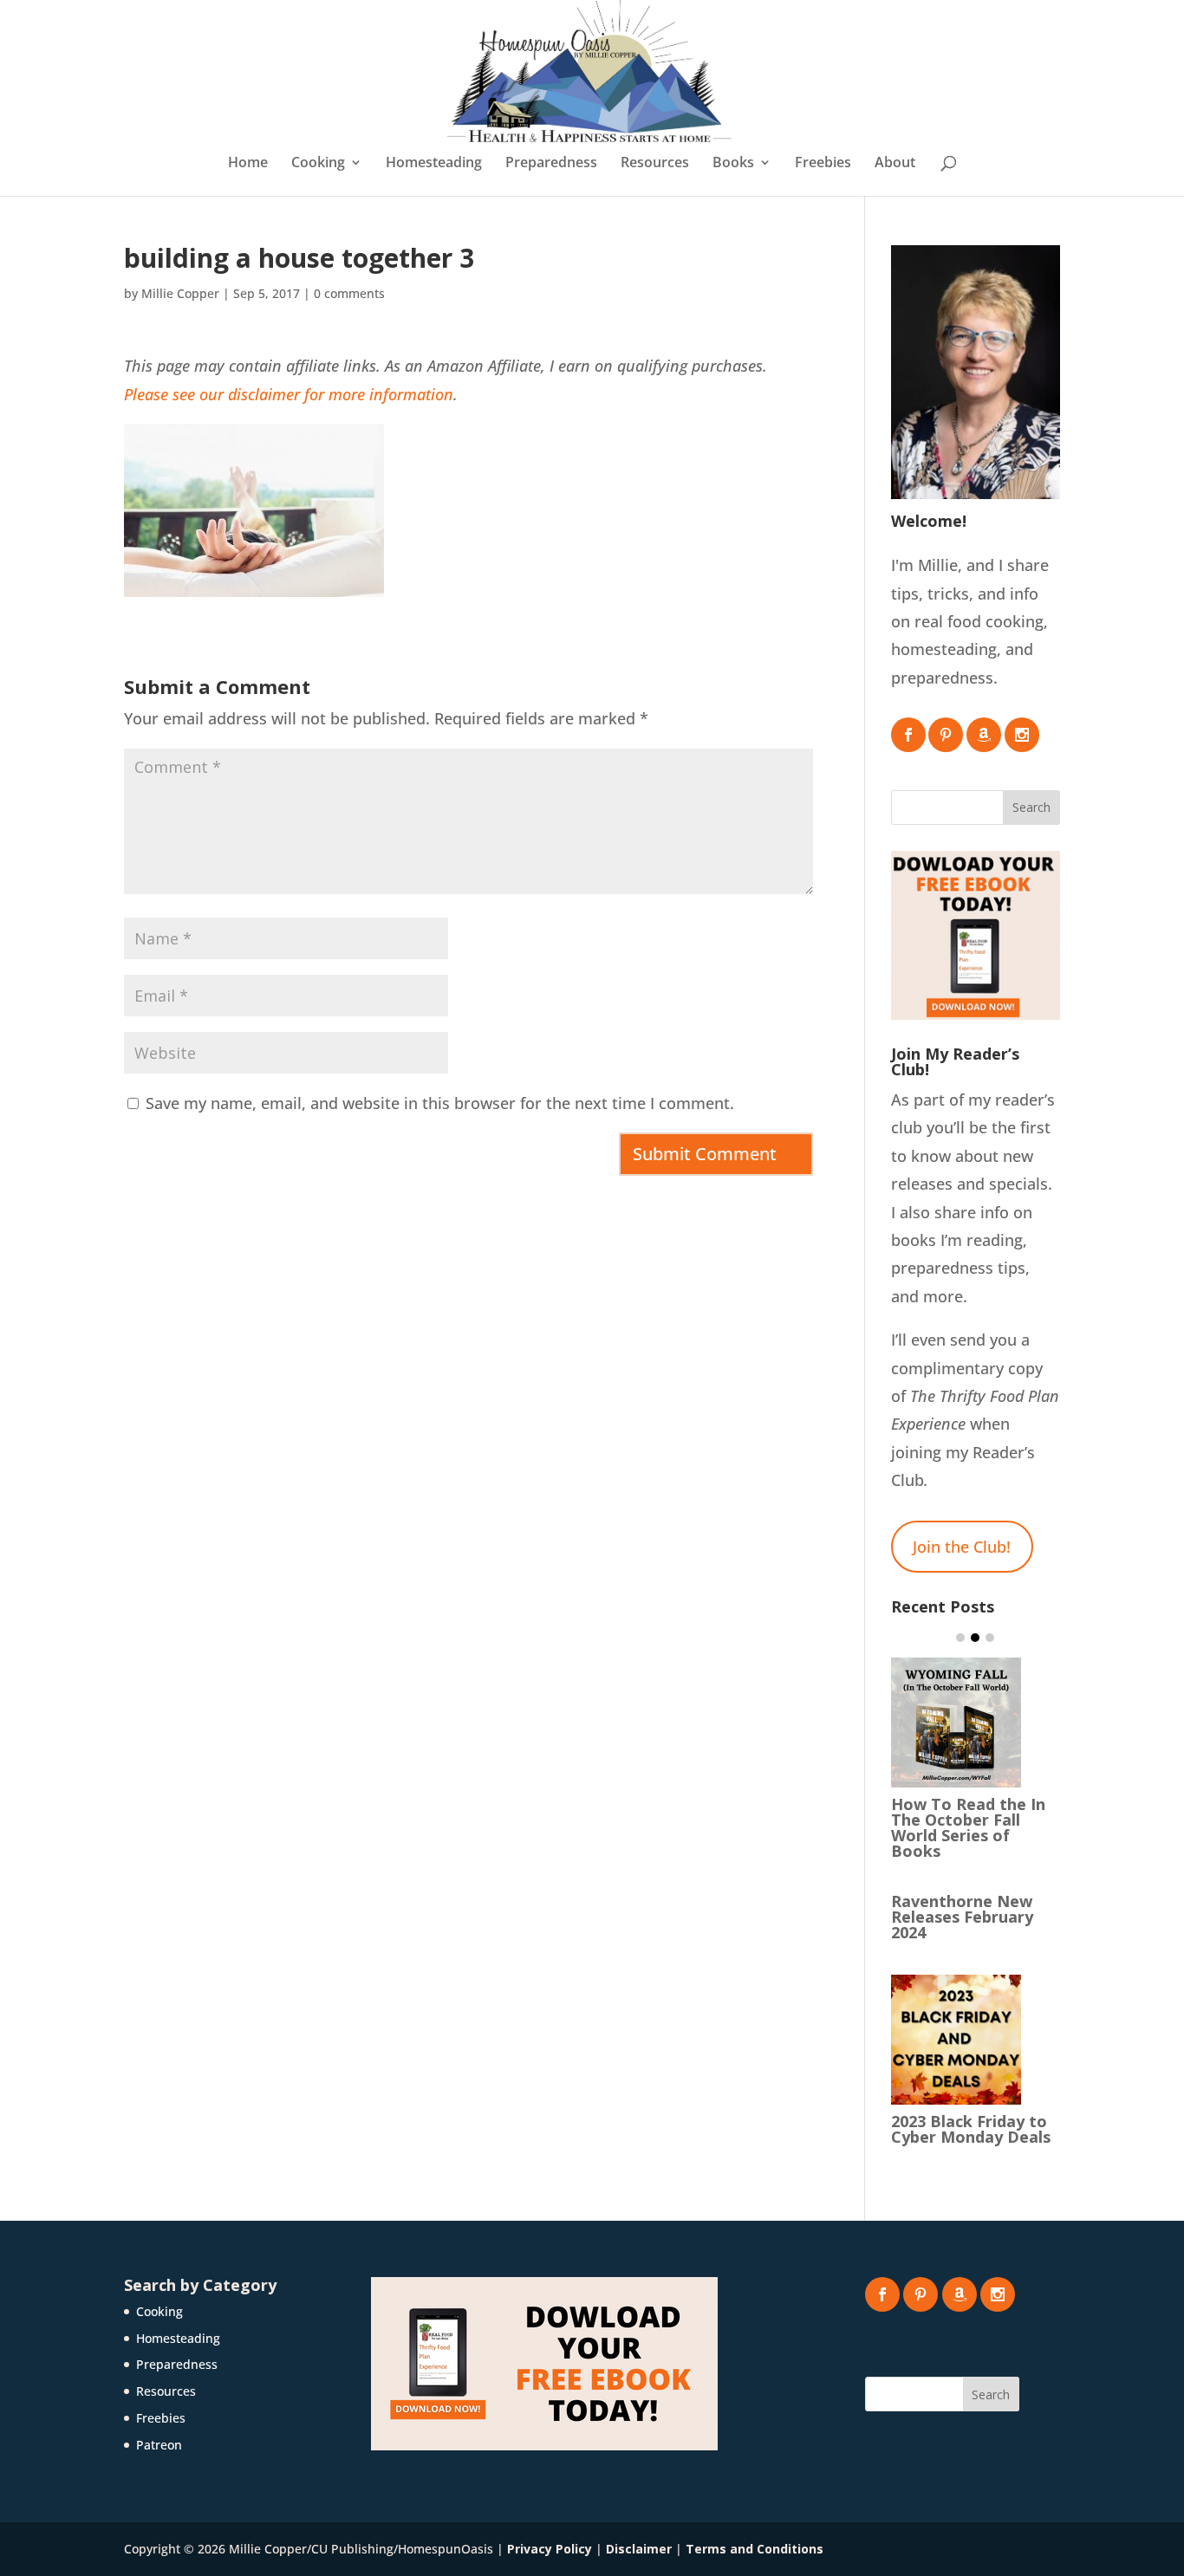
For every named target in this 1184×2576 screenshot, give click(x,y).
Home (248, 164)
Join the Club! (962, 1547)
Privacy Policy (550, 2549)
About (895, 164)
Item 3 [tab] (990, 1638)
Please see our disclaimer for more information (289, 394)
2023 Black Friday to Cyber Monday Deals (971, 2129)
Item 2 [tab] (975, 1638)
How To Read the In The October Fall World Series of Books (968, 1827)
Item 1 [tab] (960, 1638)
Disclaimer (639, 2549)
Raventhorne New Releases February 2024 (962, 1917)
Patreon (159, 2445)
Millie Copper (180, 293)
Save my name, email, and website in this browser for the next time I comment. (440, 1103)
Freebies (823, 164)
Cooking (318, 164)
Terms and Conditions (755, 2549)
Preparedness (551, 164)
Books (733, 164)
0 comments (349, 293)
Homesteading (434, 164)
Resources (655, 164)
